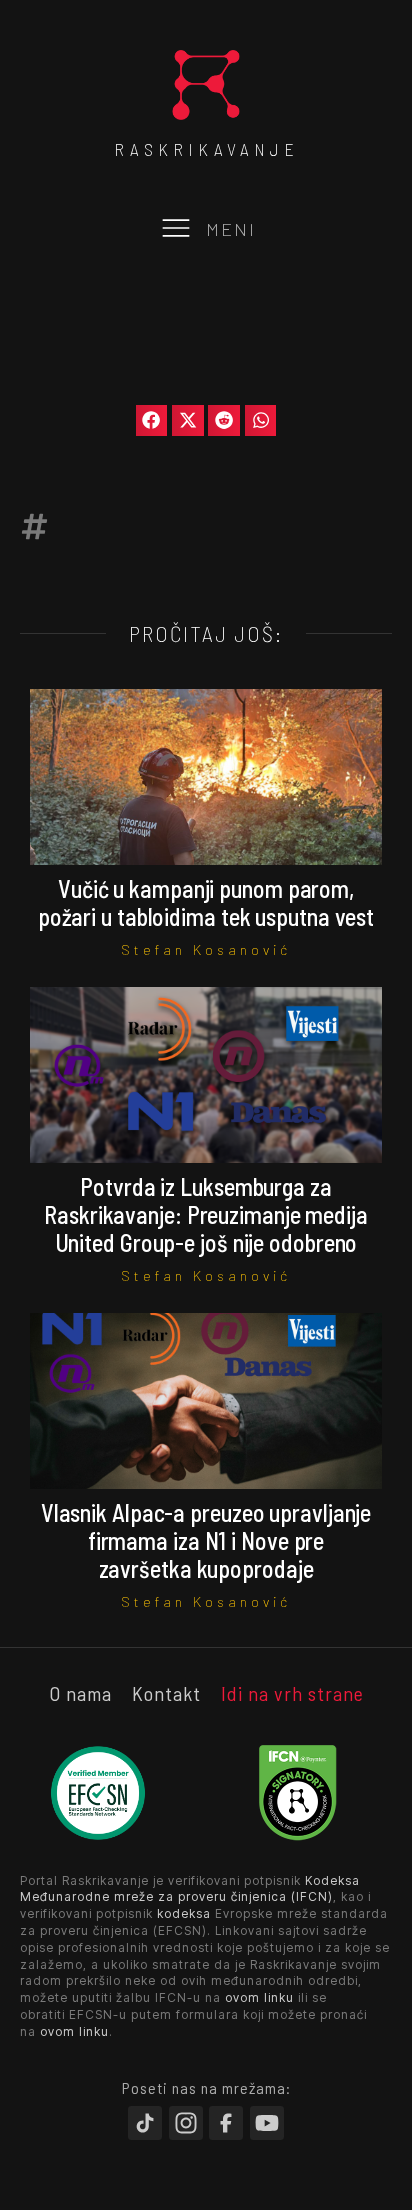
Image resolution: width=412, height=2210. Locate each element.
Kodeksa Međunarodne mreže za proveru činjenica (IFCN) (190, 1889)
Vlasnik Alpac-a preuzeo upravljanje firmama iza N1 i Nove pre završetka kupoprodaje (206, 1540)
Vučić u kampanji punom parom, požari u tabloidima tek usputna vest (206, 902)
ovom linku (259, 1997)
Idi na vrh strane (292, 1693)
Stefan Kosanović (206, 949)
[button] (152, 421)
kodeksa (184, 1913)
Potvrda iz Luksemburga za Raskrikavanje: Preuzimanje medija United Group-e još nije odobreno (206, 1214)
